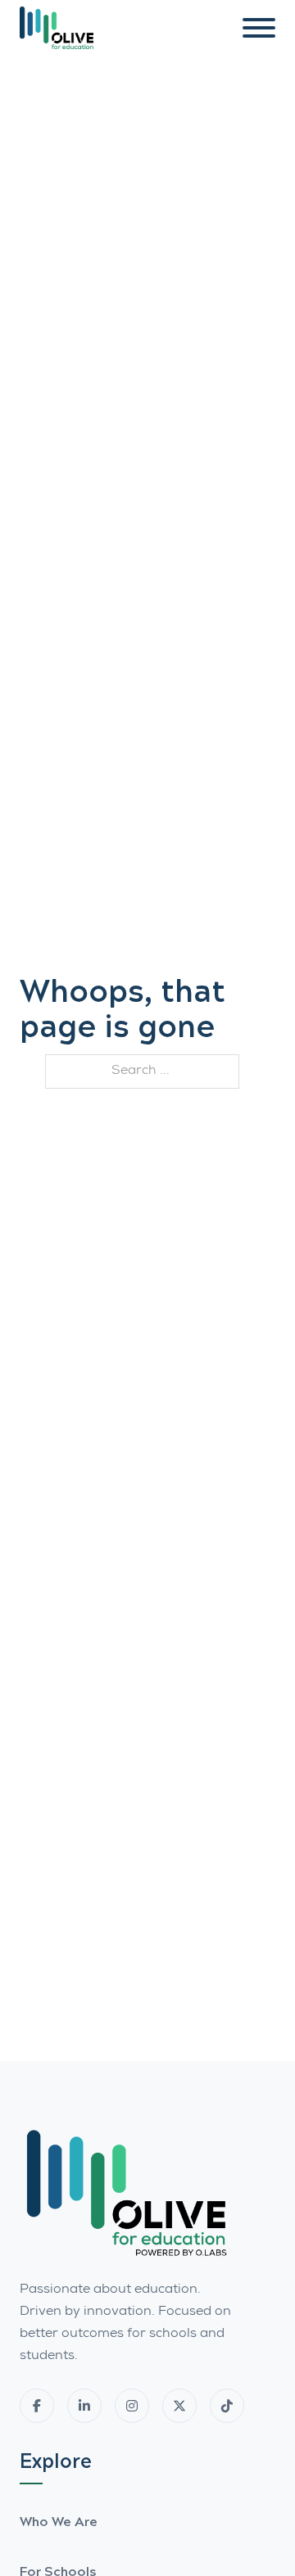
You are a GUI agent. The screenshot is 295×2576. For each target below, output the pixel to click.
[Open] (259, 28)
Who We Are (59, 2521)
